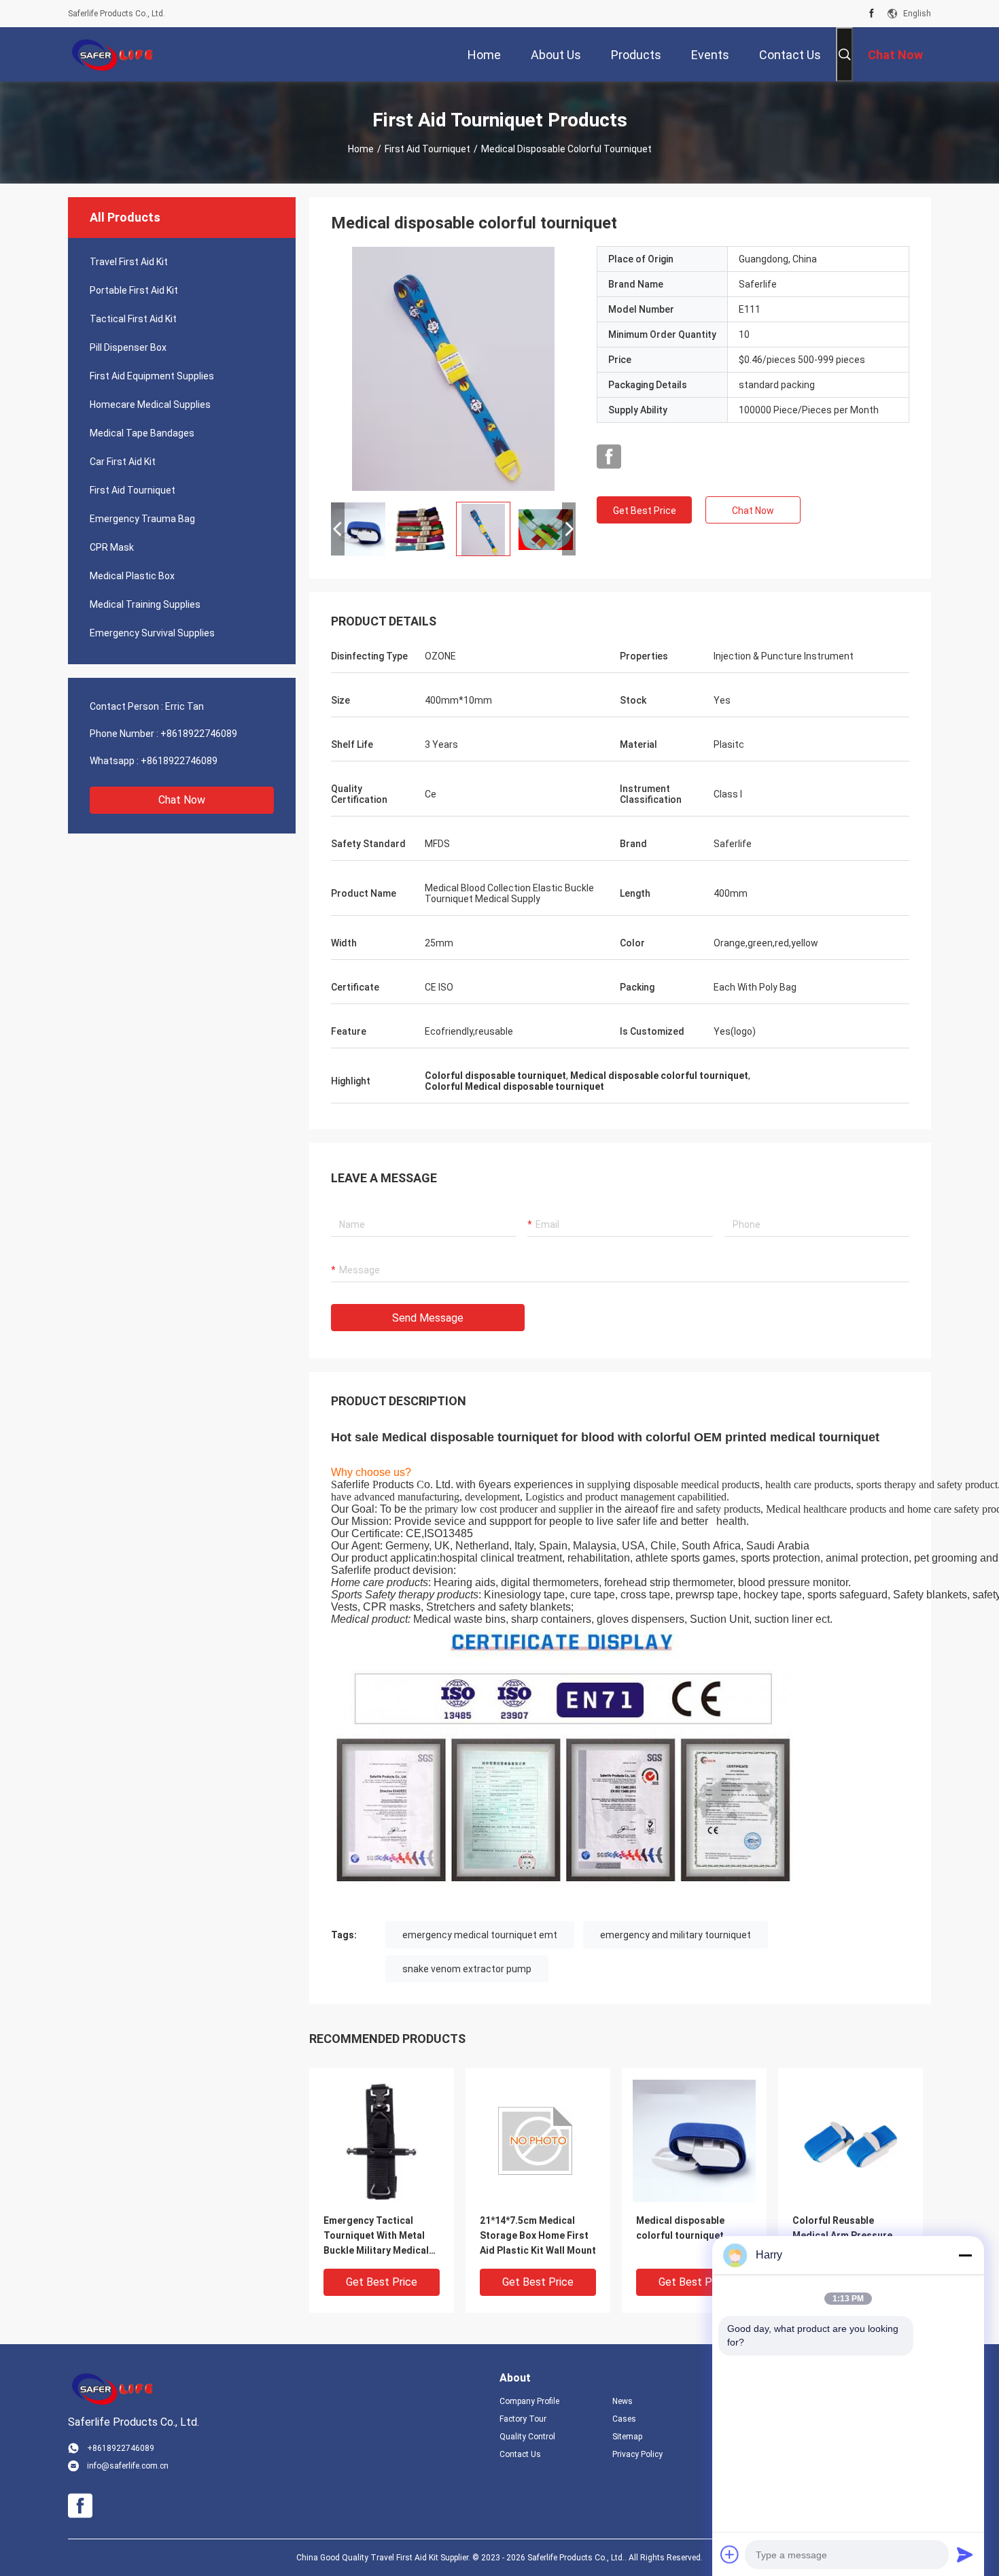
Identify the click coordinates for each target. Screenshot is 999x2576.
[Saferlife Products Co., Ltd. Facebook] (872, 14)
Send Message (428, 1318)
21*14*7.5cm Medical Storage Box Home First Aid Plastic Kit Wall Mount (538, 2235)
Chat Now (182, 800)
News (623, 2401)
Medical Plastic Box (132, 576)
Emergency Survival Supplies (152, 633)
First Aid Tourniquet (427, 149)
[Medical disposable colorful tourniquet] (453, 368)
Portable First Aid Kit (134, 290)
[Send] (965, 2554)
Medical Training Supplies (145, 604)
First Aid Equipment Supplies (152, 376)
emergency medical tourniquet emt (480, 1935)
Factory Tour (523, 2419)
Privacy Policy (637, 2454)
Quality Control (527, 2437)
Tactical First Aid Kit (133, 319)
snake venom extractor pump (467, 1969)
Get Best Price (645, 511)
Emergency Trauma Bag (142, 519)
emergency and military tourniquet (676, 1935)
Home (361, 149)
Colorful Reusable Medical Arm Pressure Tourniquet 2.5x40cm (842, 2235)
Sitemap (627, 2437)
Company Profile (529, 2401)
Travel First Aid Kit (129, 262)
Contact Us (520, 2454)
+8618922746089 (199, 734)
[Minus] (965, 2255)
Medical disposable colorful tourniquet (680, 2228)
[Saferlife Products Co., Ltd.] (112, 54)
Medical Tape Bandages (142, 433)
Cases (624, 2419)
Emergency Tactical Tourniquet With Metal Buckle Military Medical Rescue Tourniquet (376, 2236)
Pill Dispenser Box (128, 347)
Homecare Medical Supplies (150, 405)
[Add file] (730, 2554)
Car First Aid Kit (123, 462)
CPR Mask (112, 547)
